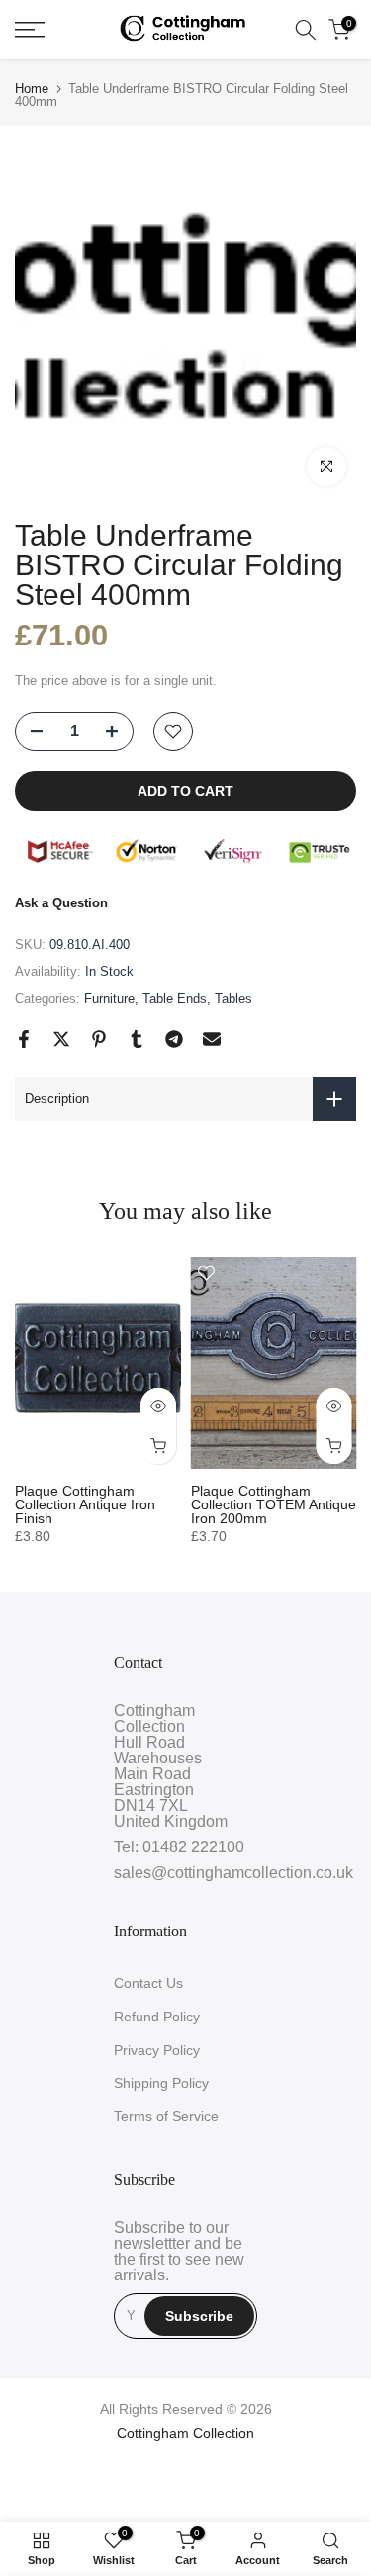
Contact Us (148, 1983)
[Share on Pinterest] (99, 1039)
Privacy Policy (157, 2050)
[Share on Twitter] (61, 1039)
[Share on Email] (212, 1039)
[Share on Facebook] (24, 1039)
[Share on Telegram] (174, 1039)
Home (32, 88)
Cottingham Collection (185, 2433)
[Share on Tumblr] (137, 1039)
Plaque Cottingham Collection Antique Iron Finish (85, 1504)
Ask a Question (61, 903)
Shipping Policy (161, 2083)
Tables (233, 999)
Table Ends (175, 999)
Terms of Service (166, 2116)
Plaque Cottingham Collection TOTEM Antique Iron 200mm (274, 1504)
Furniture (109, 999)
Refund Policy (157, 2017)
